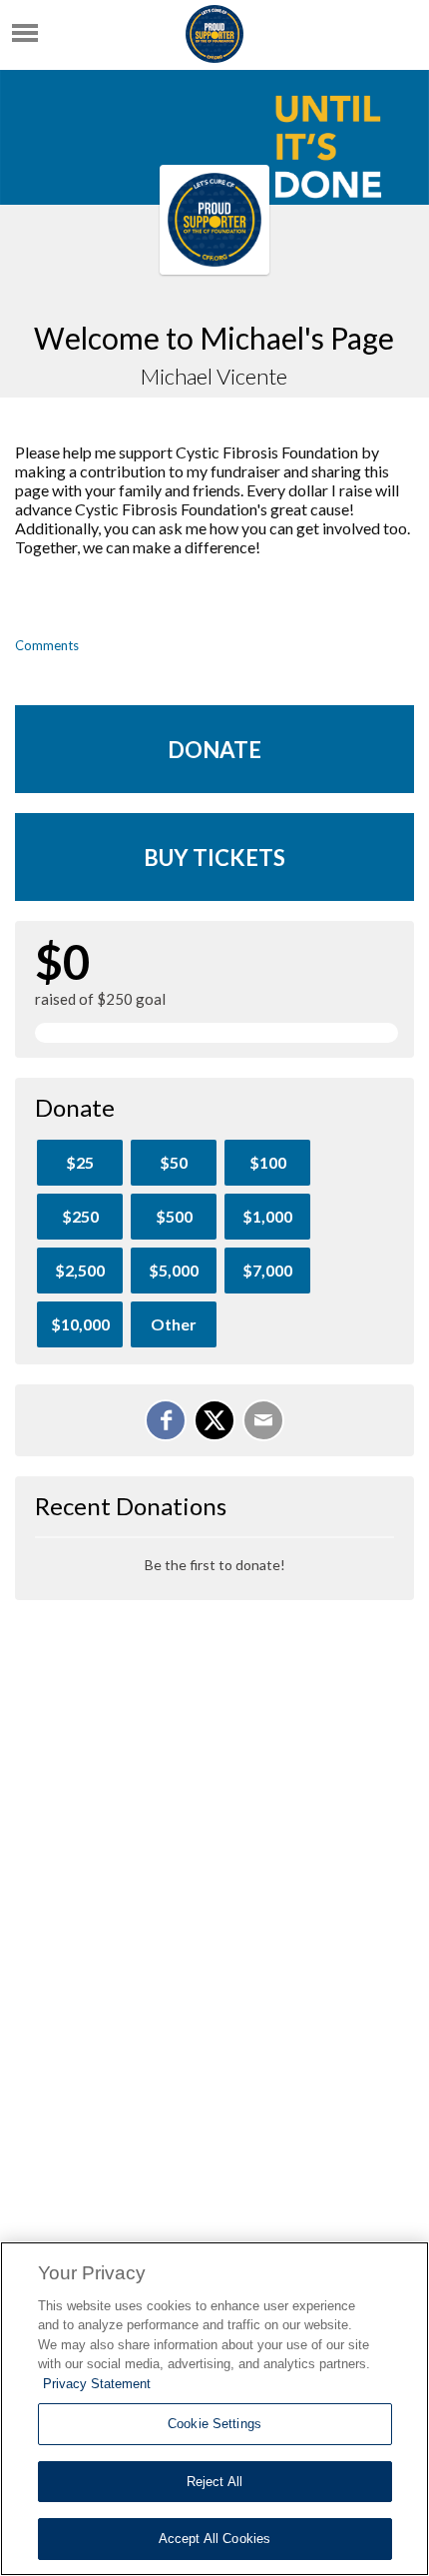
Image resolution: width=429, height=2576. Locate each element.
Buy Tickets (214, 858)
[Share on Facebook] (166, 1420)
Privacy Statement (97, 2384)
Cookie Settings (214, 2424)
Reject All (214, 2482)
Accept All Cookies (214, 2539)
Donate (214, 750)
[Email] (263, 1420)
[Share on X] (214, 1420)
